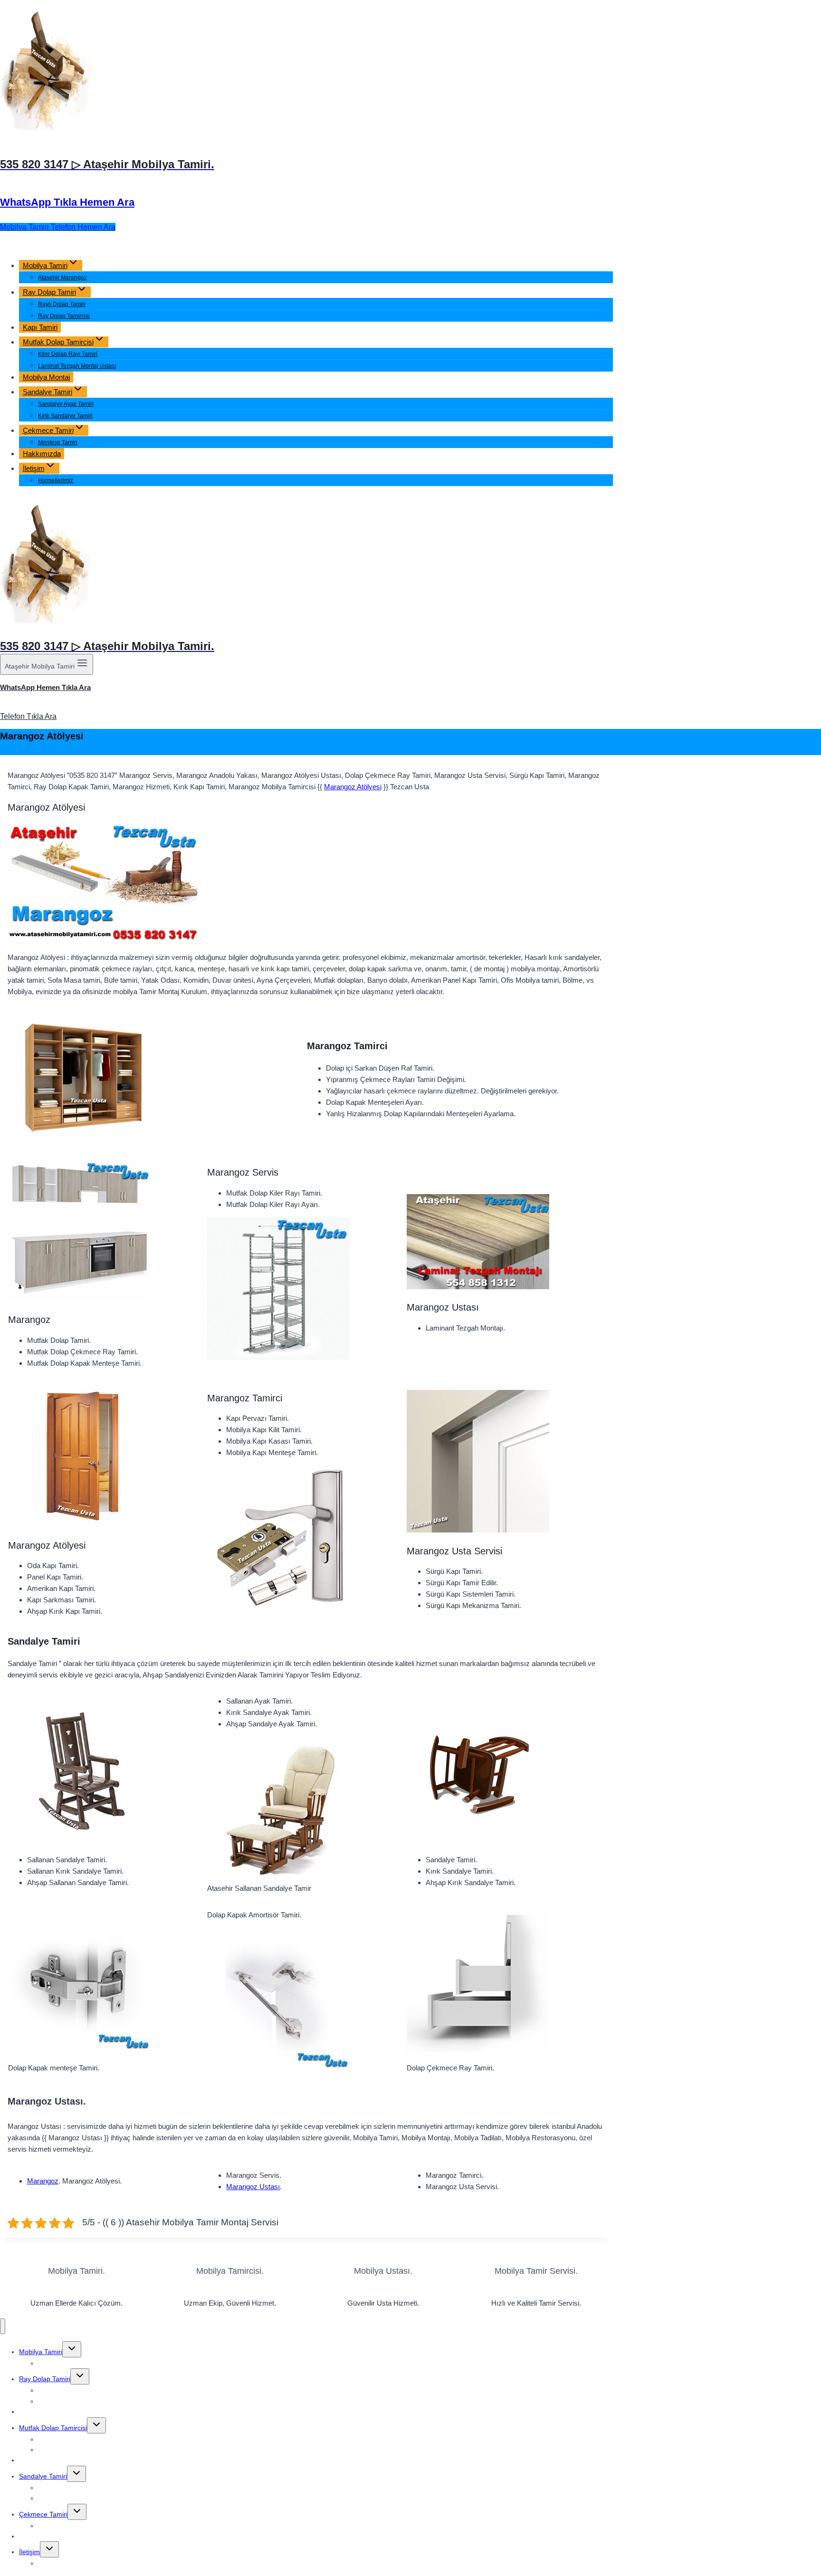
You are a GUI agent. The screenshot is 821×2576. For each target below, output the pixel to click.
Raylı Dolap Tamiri (62, 304)
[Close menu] (3, 2326)
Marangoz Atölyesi (353, 787)
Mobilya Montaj (46, 377)
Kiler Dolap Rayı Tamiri (68, 354)
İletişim (29, 2552)
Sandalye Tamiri (43, 2476)
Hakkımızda (42, 454)
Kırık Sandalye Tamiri (65, 416)
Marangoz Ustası (253, 2187)
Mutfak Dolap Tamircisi (53, 2428)
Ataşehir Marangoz (62, 278)
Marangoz (43, 2181)
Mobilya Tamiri (41, 2352)
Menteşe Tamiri (58, 442)
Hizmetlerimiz (56, 480)
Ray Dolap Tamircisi (64, 316)
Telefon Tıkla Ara (28, 716)
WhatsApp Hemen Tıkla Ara (45, 687)
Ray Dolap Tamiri (45, 2379)
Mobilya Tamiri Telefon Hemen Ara (58, 227)
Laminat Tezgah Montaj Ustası (77, 366)
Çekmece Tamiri (43, 2514)
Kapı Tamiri (40, 327)
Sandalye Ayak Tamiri (66, 404)
